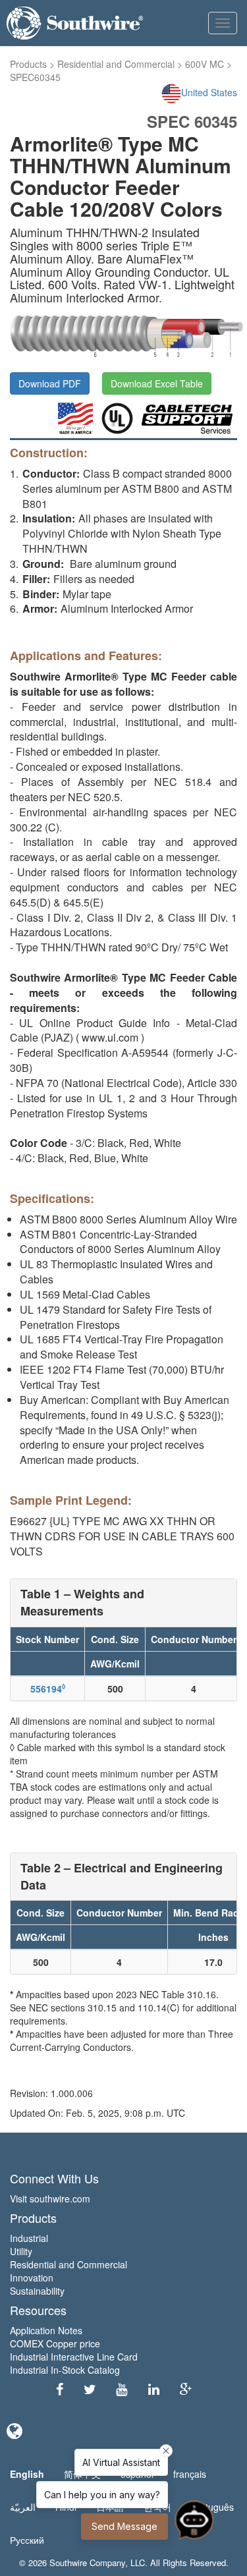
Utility (21, 2251)
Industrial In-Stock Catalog (65, 2370)
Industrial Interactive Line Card (74, 2357)
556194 (48, 1689)
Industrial (29, 2238)
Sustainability (37, 2291)
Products (28, 64)
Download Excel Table (157, 383)
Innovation (32, 2278)
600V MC (205, 64)
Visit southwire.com (50, 2198)
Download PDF (50, 383)
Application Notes (46, 2330)
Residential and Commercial (116, 64)
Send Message (124, 2526)
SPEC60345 (35, 77)
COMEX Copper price (55, 2343)
